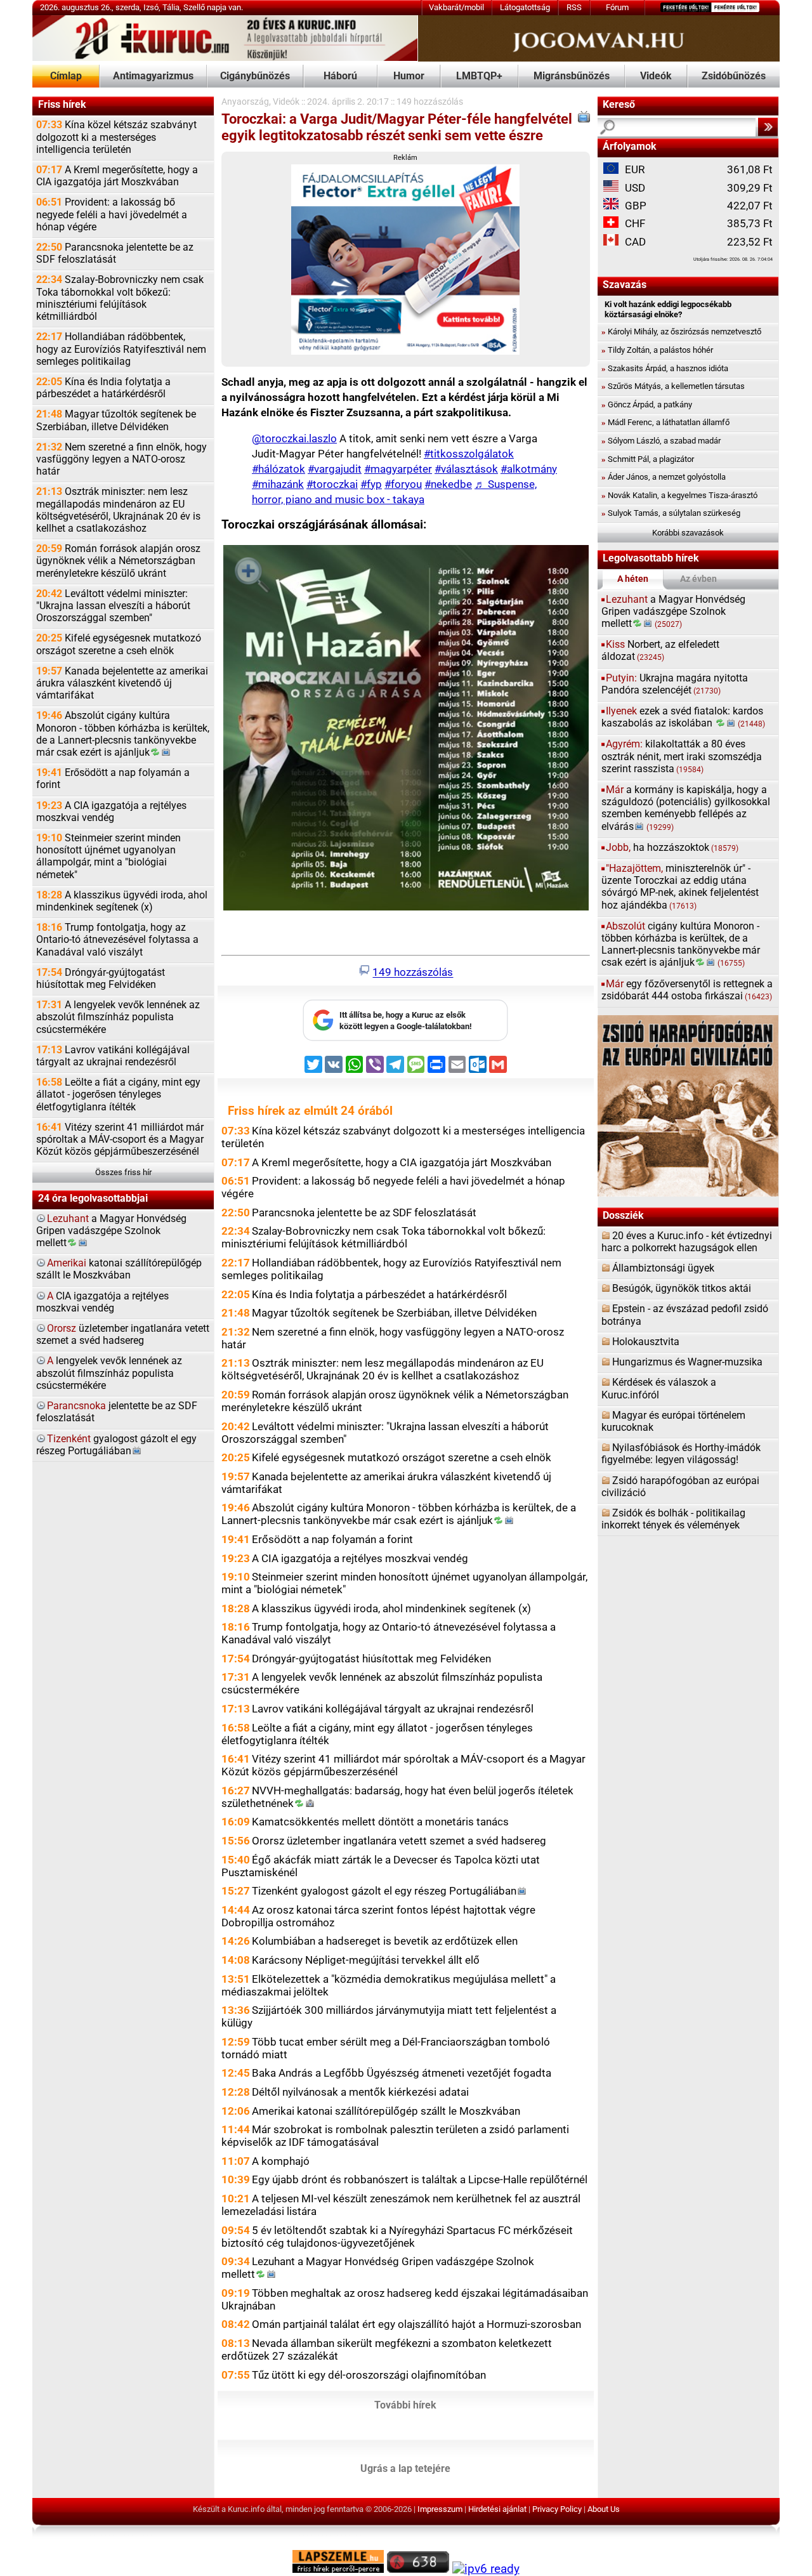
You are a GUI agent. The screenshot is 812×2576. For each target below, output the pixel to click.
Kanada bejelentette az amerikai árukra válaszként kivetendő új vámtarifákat (122, 683)
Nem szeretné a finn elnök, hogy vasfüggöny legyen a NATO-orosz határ (121, 459)
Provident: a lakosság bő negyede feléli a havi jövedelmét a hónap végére (112, 214)
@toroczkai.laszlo (294, 438)
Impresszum (440, 2509)
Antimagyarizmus (153, 76)
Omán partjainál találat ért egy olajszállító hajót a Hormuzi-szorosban (416, 2324)
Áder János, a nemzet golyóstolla (664, 477)
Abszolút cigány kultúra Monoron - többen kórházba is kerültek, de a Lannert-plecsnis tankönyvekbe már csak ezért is (123, 734)
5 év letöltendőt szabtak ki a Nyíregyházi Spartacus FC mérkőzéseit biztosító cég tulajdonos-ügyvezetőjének (397, 2237)
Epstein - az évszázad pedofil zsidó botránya (685, 1315)
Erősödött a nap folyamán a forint (113, 779)
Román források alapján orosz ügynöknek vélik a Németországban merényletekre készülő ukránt (118, 561)
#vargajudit (335, 469)
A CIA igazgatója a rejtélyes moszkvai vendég (111, 812)
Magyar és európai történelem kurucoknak (673, 1422)
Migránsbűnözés (572, 76)
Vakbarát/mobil (456, 7)
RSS (574, 7)
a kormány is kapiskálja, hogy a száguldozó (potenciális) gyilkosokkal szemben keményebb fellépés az (686, 808)
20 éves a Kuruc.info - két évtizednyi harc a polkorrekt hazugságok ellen (687, 1242)
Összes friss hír (123, 1172)
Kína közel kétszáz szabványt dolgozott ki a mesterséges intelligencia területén (116, 137)
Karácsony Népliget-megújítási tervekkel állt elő (366, 1960)
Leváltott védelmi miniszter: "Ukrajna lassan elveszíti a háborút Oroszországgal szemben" (113, 606)
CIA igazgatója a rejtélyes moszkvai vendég (102, 1302)
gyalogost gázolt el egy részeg (116, 1445)
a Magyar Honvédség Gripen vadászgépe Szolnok (111, 1231)
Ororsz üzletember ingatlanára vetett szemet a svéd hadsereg (399, 1841)
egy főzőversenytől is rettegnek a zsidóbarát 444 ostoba (687, 990)
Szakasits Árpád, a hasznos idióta (665, 368)
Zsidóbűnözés (734, 76)
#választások (466, 469)
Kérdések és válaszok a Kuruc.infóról (659, 1389)
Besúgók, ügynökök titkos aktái (682, 1289)
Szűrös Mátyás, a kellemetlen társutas (673, 386)
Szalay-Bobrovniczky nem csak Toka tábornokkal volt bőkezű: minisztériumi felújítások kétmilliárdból (120, 298)
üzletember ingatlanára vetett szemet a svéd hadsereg (123, 1335)
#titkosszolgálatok (469, 454)
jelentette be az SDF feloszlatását (117, 1412)
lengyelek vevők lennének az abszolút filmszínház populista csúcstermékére (109, 1373)
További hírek (405, 2405)
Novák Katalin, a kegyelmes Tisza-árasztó (679, 495)
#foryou (403, 484)
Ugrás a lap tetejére (405, 2469)
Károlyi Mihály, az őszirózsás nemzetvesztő (681, 332)
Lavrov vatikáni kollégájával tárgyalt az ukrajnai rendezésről (113, 1056)
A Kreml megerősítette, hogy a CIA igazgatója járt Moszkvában (117, 176)
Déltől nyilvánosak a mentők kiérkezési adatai (360, 2092)
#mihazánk (278, 484)
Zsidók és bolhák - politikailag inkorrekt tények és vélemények (673, 1519)
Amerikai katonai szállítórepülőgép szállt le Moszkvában (386, 2111)
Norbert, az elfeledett (660, 651)
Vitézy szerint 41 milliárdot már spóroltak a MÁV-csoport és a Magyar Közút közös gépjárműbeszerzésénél (120, 1140)
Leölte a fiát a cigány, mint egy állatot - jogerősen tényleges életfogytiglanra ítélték (118, 1094)
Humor (409, 76)
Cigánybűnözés (255, 76)
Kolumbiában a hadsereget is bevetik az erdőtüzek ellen (385, 1941)
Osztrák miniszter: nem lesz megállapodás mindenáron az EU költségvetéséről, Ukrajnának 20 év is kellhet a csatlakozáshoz (118, 510)
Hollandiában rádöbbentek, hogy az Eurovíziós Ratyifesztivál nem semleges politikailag (121, 349)
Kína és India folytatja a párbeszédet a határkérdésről (103, 388)
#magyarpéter (398, 469)
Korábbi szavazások (688, 533)
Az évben (698, 579)
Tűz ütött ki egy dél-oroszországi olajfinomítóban (369, 2375)
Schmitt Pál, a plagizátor (648, 459)
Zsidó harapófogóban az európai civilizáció (680, 1487)
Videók (656, 76)
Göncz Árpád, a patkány (647, 404)
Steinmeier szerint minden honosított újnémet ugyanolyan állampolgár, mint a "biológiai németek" (108, 857)
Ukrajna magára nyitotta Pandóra (675, 684)
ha (672, 848)
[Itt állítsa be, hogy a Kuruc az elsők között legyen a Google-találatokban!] (405, 1038)
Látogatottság (525, 7)
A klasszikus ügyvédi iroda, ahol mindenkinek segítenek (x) (122, 901)
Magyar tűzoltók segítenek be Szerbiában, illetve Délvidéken (116, 420)
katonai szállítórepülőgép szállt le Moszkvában (119, 1269)
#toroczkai (332, 484)
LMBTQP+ (479, 76)
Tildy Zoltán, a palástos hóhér (657, 350)
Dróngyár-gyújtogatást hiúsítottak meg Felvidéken (101, 979)
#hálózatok (278, 469)
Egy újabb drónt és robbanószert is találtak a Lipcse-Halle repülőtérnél (420, 2179)
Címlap (66, 76)
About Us (604, 2509)
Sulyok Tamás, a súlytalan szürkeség (671, 513)
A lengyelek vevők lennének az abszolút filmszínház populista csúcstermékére (118, 1017)
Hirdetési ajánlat (497, 2509)
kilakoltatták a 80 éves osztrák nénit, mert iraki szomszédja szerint (682, 756)
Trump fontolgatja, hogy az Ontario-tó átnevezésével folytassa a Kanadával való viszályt (117, 940)
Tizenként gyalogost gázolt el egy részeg (384, 1891)
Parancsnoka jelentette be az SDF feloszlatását (115, 253)
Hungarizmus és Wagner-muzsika (687, 1362)
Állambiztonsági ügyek (663, 1268)
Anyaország (245, 102)
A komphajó (281, 2161)
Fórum (617, 7)
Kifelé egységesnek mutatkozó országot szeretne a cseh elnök (119, 644)
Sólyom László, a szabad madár (661, 441)
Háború (340, 76)
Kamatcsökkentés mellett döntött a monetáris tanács (380, 1822)
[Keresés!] (768, 127)
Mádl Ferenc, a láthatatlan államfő (665, 422)
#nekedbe (448, 484)
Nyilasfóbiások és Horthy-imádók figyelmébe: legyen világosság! (681, 1454)
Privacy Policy (557, 2509)
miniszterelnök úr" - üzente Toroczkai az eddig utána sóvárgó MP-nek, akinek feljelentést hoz (680, 887)
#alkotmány (529, 469)
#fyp (371, 484)
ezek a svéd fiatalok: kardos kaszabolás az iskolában (684, 717)
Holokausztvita (646, 1342)
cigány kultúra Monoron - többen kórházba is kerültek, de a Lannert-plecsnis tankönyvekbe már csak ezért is (681, 945)
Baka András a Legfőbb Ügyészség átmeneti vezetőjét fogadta (402, 2073)
